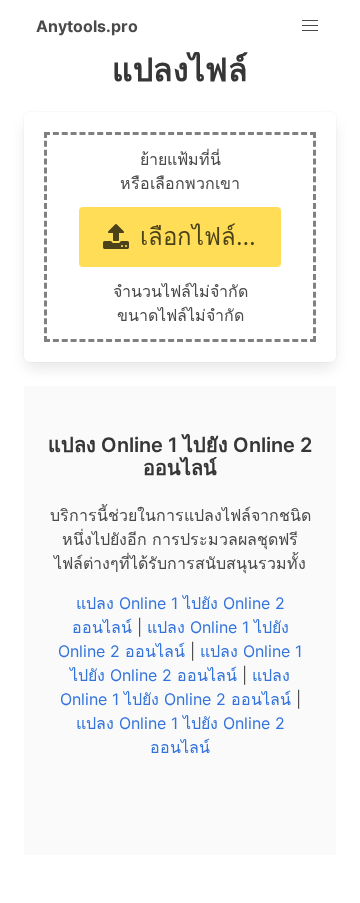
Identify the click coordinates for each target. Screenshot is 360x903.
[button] (310, 26)
